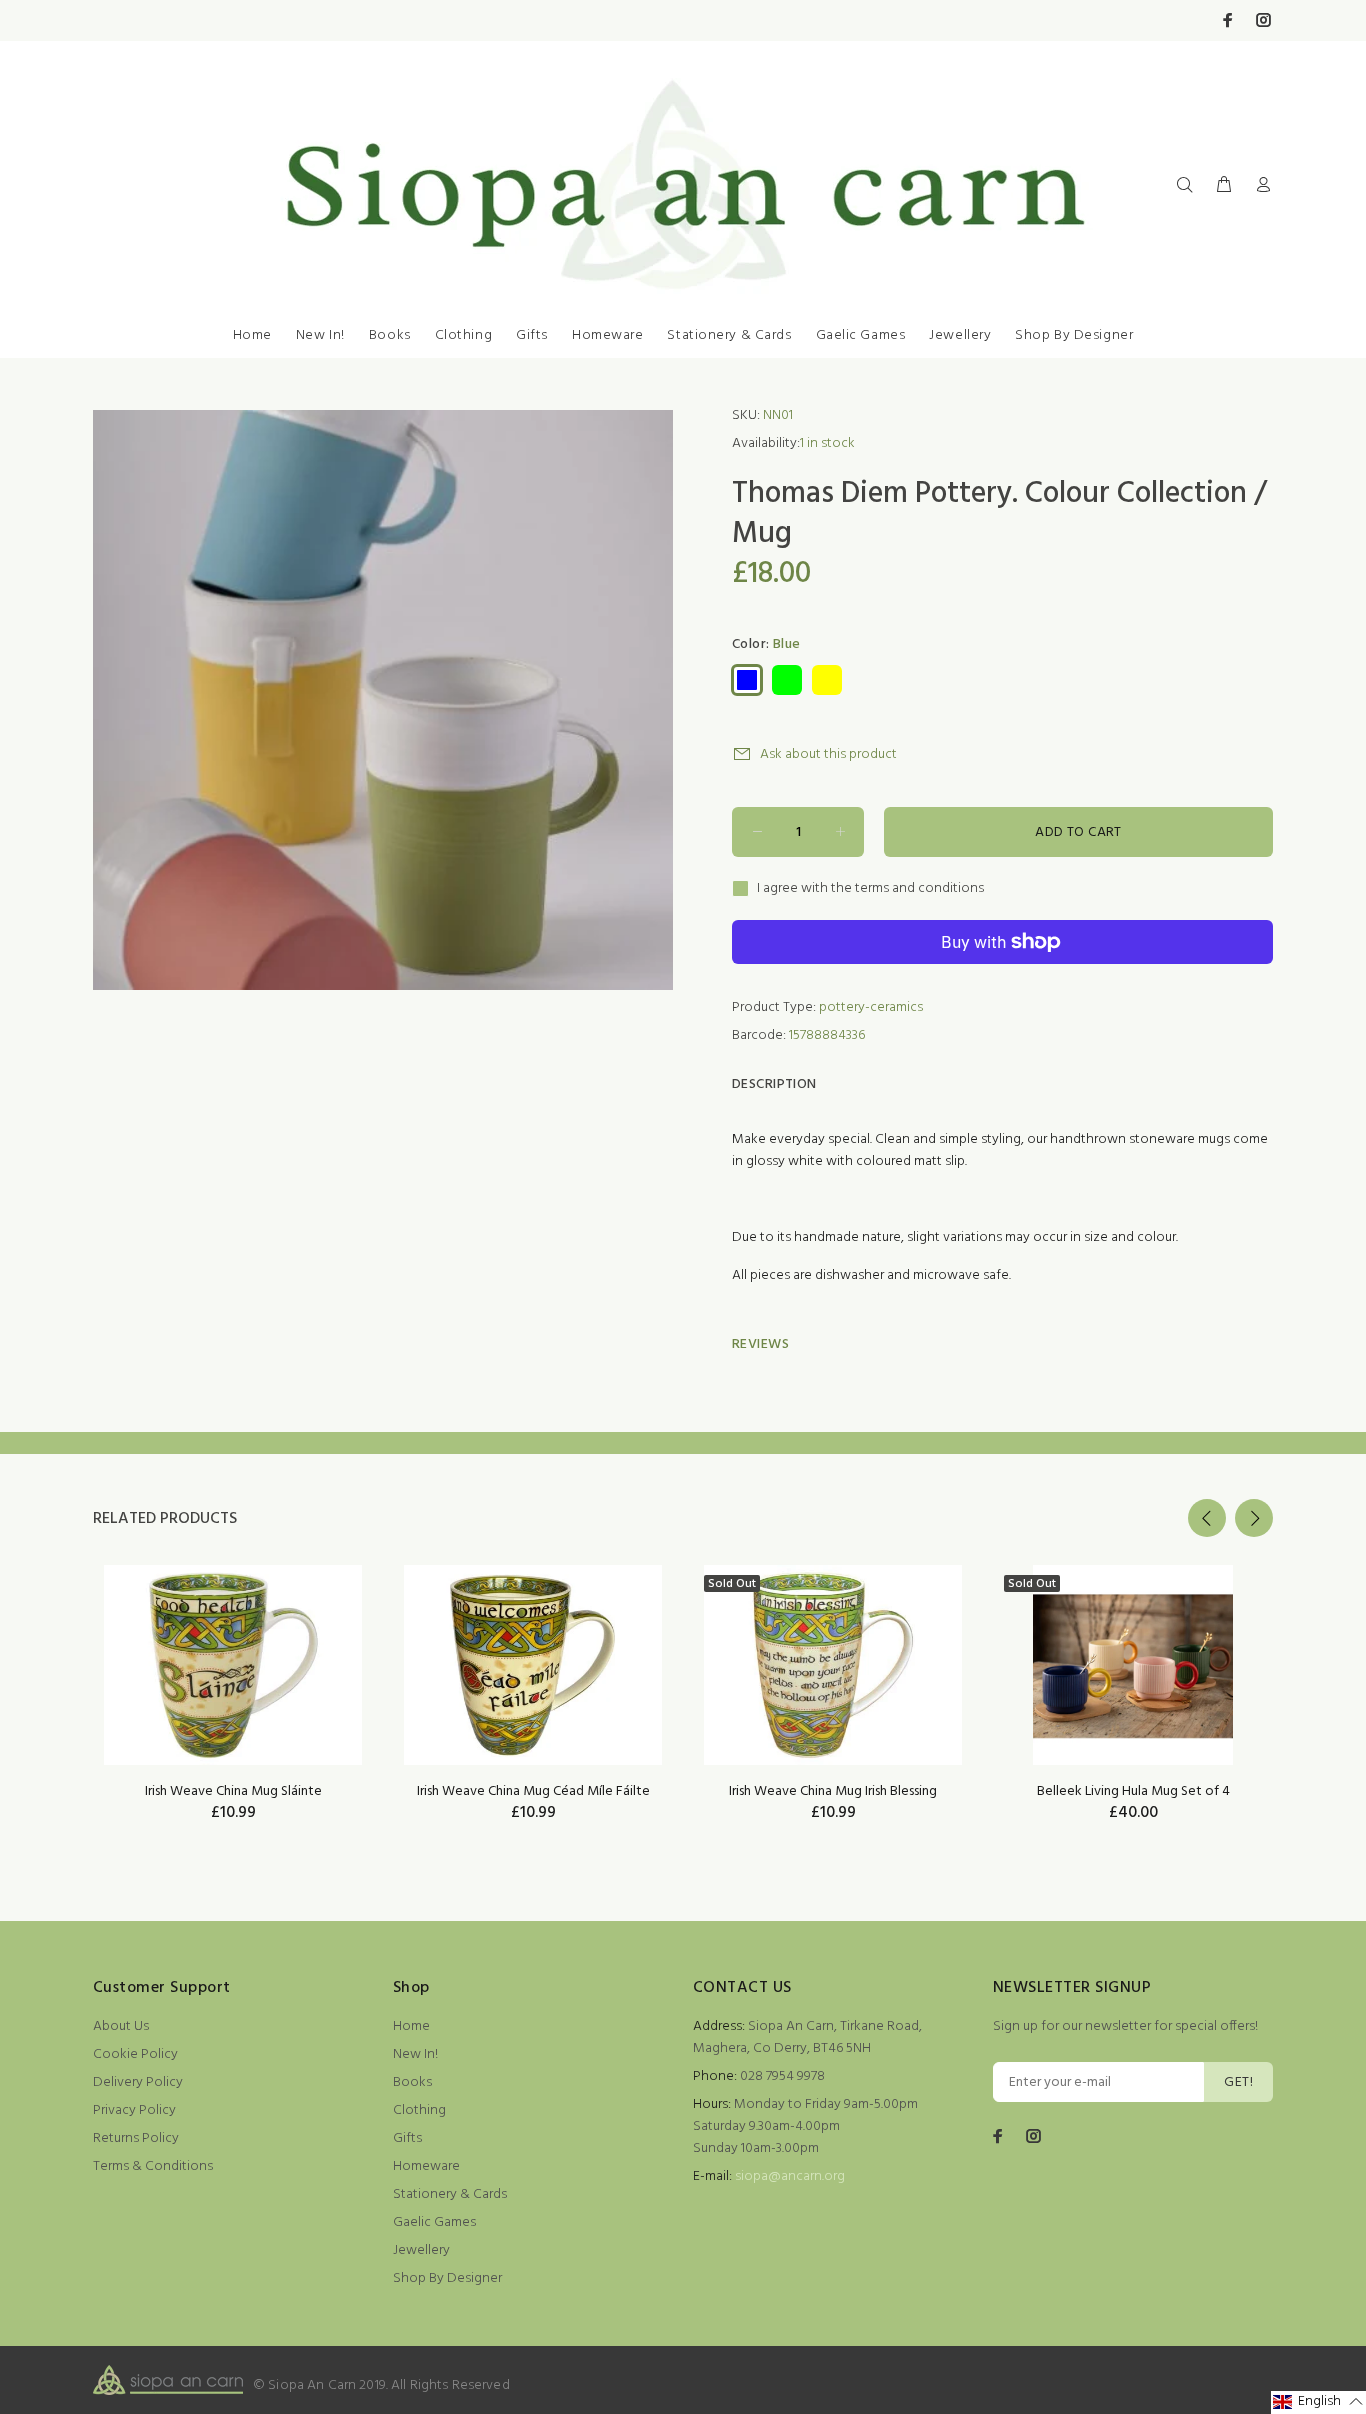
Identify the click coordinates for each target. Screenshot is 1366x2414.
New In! (320, 335)
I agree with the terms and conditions (870, 889)
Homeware (607, 335)
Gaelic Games (861, 335)
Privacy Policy (134, 2110)
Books (390, 335)
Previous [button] (1207, 1518)
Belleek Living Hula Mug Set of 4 (1133, 1791)
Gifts (532, 335)
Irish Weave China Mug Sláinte (233, 1791)
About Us (121, 2026)
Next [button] (1254, 1518)
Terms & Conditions (153, 2166)
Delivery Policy (138, 2082)
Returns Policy (136, 2138)
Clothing (463, 335)
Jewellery (960, 335)
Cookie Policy (135, 2054)
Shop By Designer (1074, 335)
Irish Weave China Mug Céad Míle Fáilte (533, 1791)
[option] (233, 1668)
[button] (1318, 2402)
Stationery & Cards (729, 335)
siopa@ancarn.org (790, 2176)
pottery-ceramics (871, 1007)
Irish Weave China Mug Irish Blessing (833, 1791)
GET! (1238, 2082)
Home (252, 335)
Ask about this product (828, 754)
